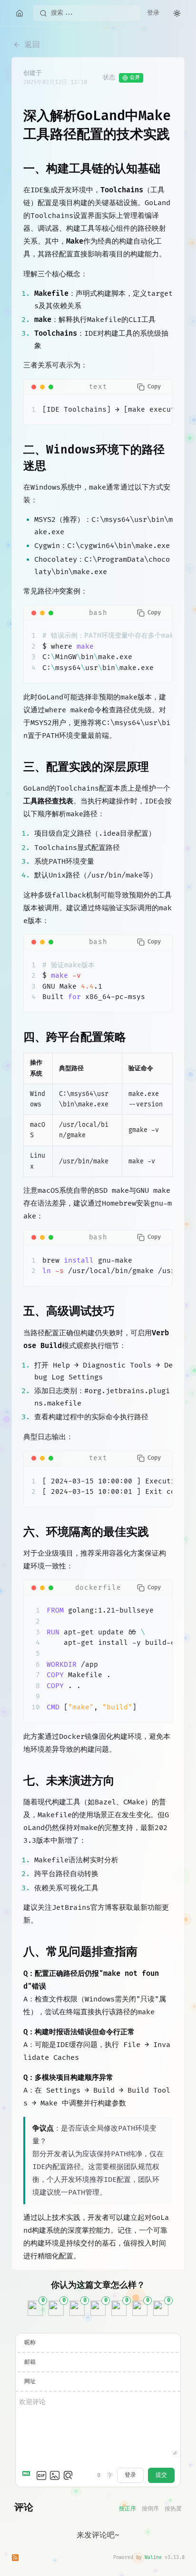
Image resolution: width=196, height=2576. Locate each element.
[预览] (68, 2475)
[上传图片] (55, 2475)
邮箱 (30, 2362)
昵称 (30, 2343)
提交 (161, 2475)
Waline (153, 2557)
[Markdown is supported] (28, 2475)
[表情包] (41, 2475)
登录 (153, 13)
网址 (30, 2382)
